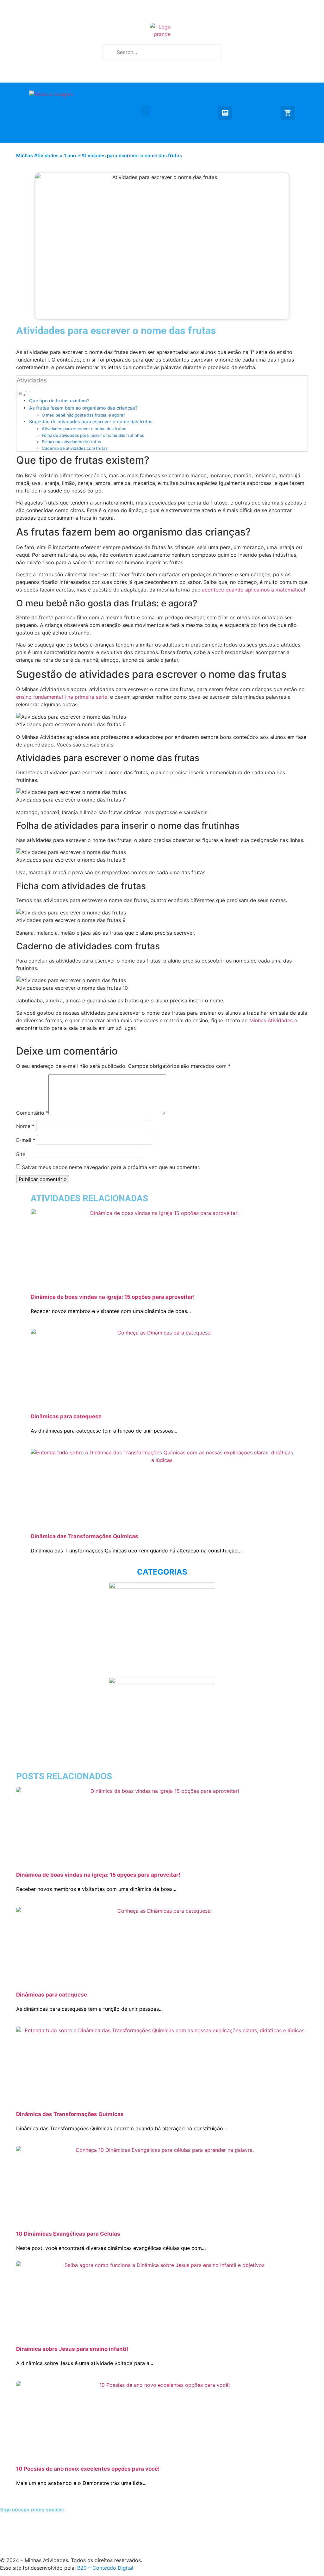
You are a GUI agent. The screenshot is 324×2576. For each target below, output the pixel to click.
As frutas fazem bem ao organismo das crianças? (83, 408)
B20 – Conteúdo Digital (105, 2568)
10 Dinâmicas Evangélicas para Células (68, 2234)
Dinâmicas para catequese (66, 1416)
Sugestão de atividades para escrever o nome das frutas (91, 421)
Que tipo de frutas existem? (59, 401)
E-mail (26, 1140)
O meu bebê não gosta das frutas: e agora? (84, 415)
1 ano (70, 155)
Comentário (32, 1113)
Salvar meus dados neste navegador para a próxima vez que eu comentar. (111, 1167)
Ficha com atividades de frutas (71, 442)
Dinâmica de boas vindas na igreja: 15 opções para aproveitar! (113, 1297)
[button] (146, 111)
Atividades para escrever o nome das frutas (84, 429)
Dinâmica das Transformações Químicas (84, 1536)
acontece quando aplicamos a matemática (253, 590)
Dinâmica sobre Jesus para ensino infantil (72, 2349)
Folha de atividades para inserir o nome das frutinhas (93, 435)
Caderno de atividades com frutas (75, 448)
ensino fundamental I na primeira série (62, 697)
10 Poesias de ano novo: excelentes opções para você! (88, 2469)
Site (21, 1154)
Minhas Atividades (37, 155)
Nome (25, 1126)
